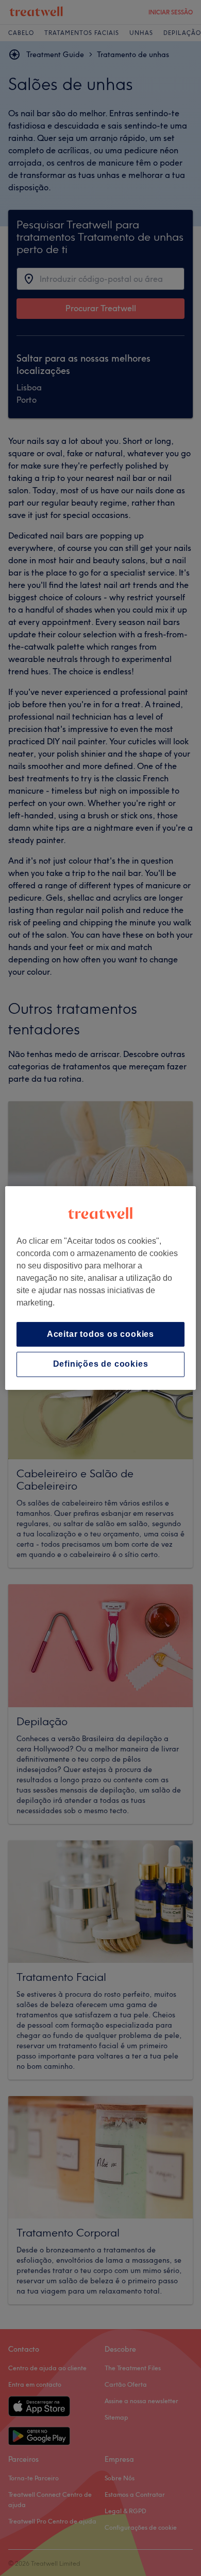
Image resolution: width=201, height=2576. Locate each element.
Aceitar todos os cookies (100, 1334)
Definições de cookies (101, 1364)
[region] (101, 1288)
